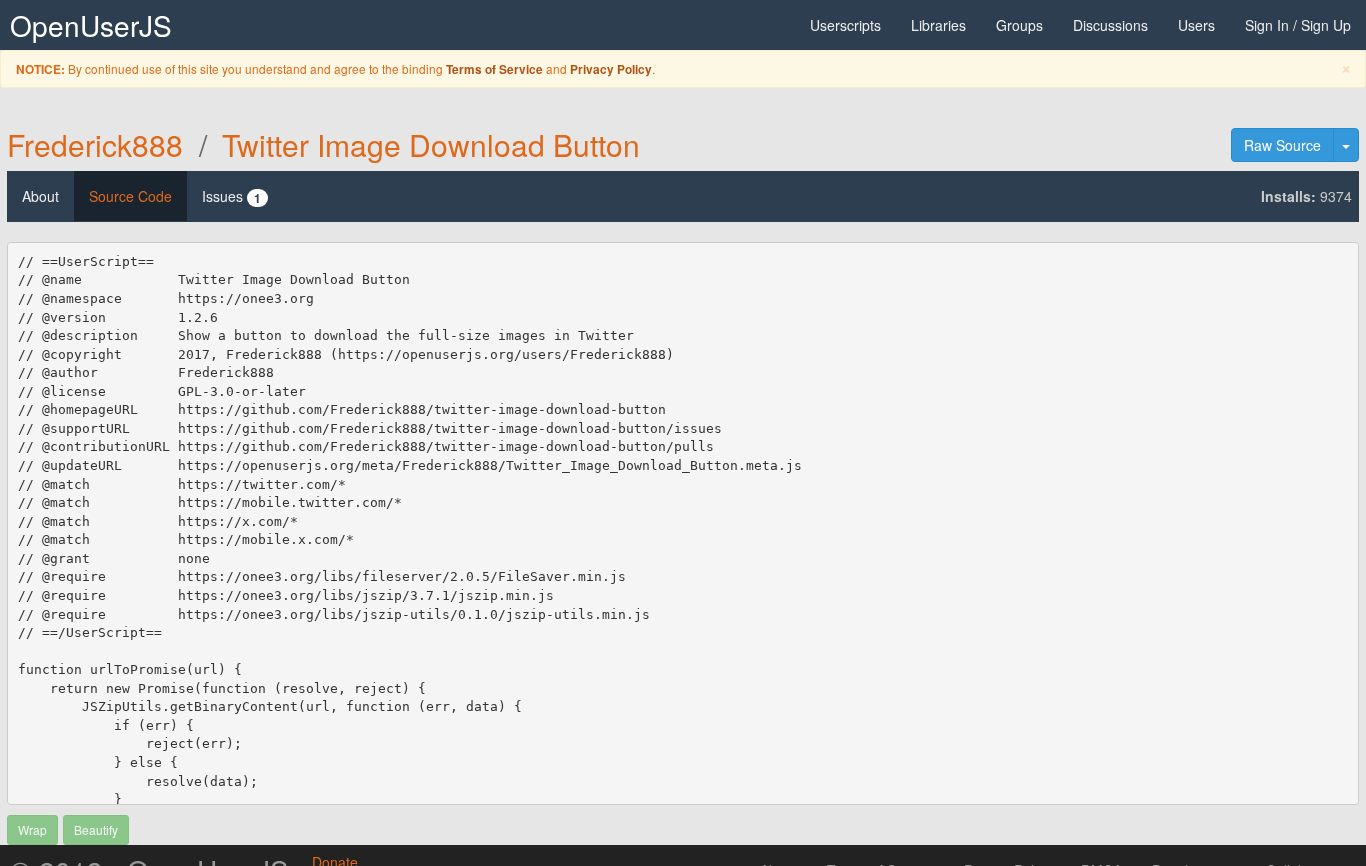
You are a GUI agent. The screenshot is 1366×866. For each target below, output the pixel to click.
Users (1196, 25)
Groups (1019, 25)
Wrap (32, 829)
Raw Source (1282, 145)
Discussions (1110, 25)
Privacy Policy (611, 69)
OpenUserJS (91, 25)
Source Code (130, 196)
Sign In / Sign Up (1298, 25)
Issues (231, 196)
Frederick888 (95, 144)
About (40, 196)
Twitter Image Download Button (431, 144)
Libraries (938, 25)
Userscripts (845, 25)
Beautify (96, 829)
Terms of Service (494, 69)
